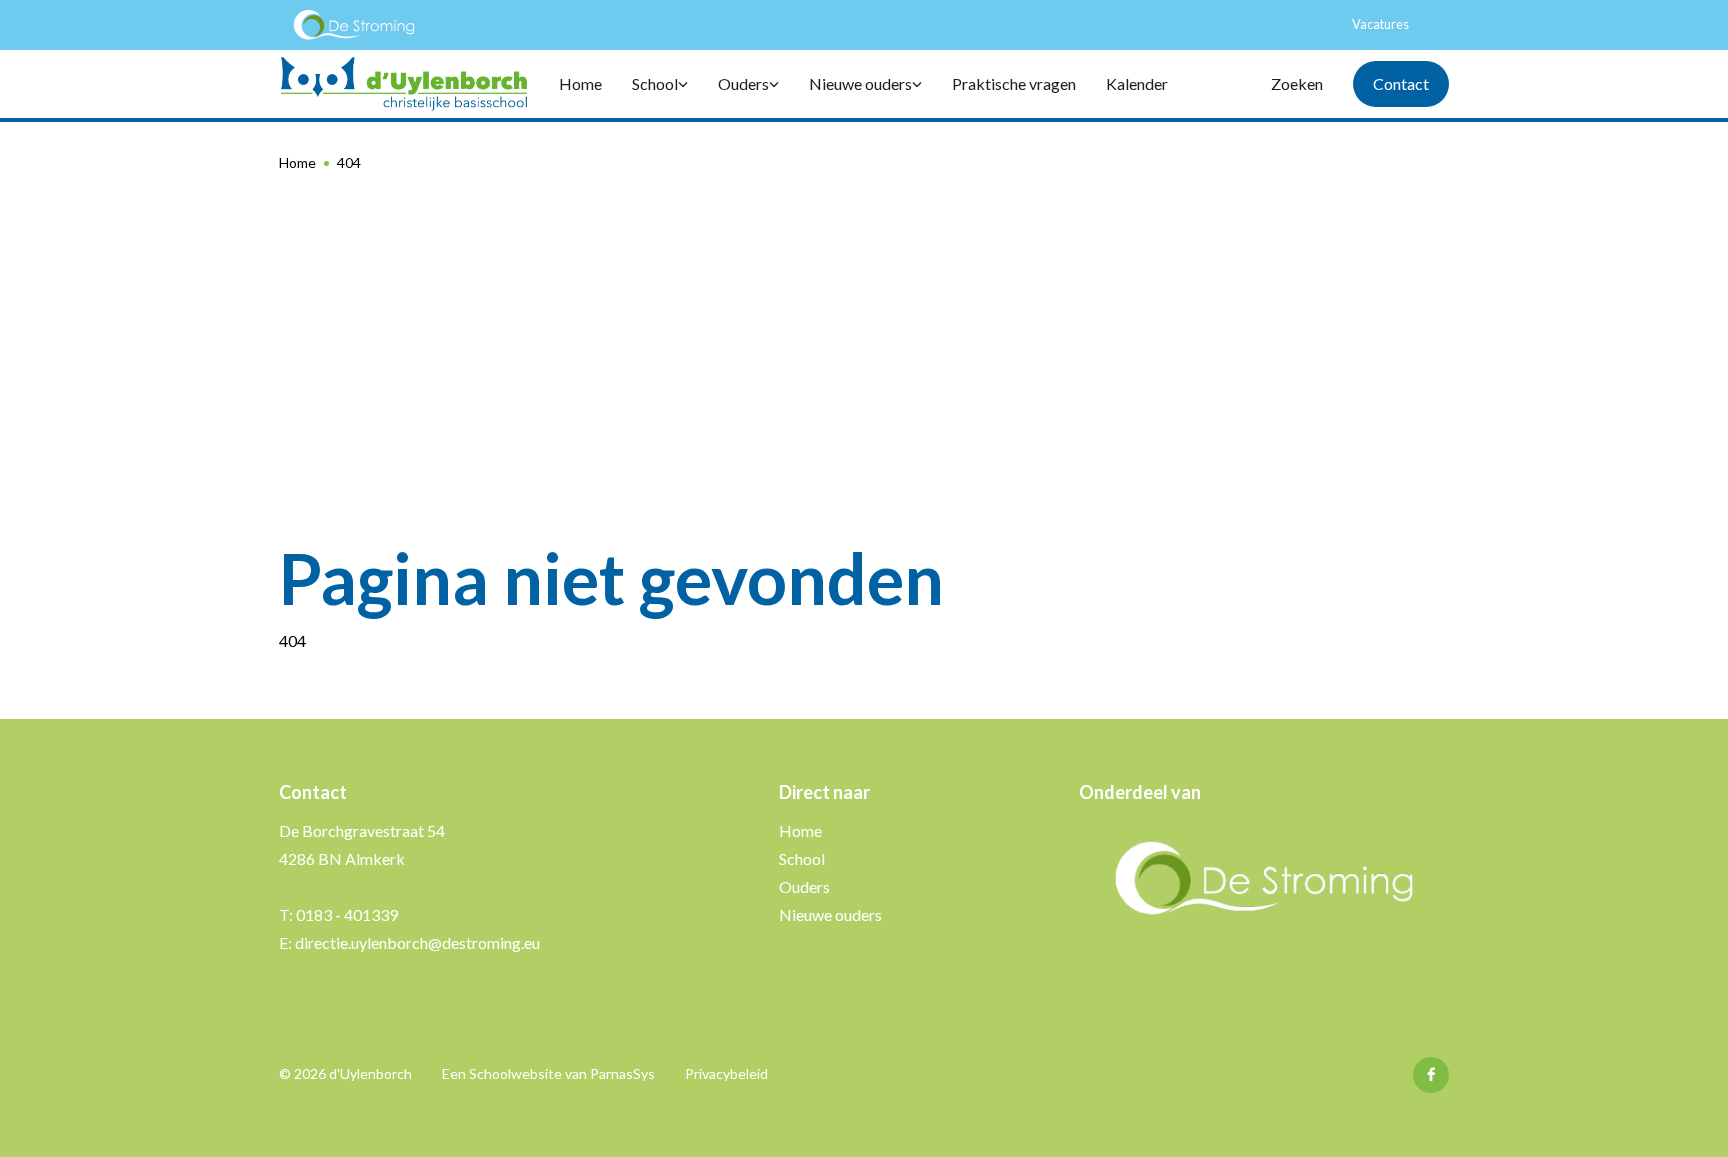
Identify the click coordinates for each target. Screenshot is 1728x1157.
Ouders (804, 886)
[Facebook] (1431, 1075)
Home (297, 162)
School (802, 858)
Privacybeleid (726, 1073)
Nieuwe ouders (830, 914)
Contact (1401, 83)
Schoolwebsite (515, 1073)
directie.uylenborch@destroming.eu (417, 942)
